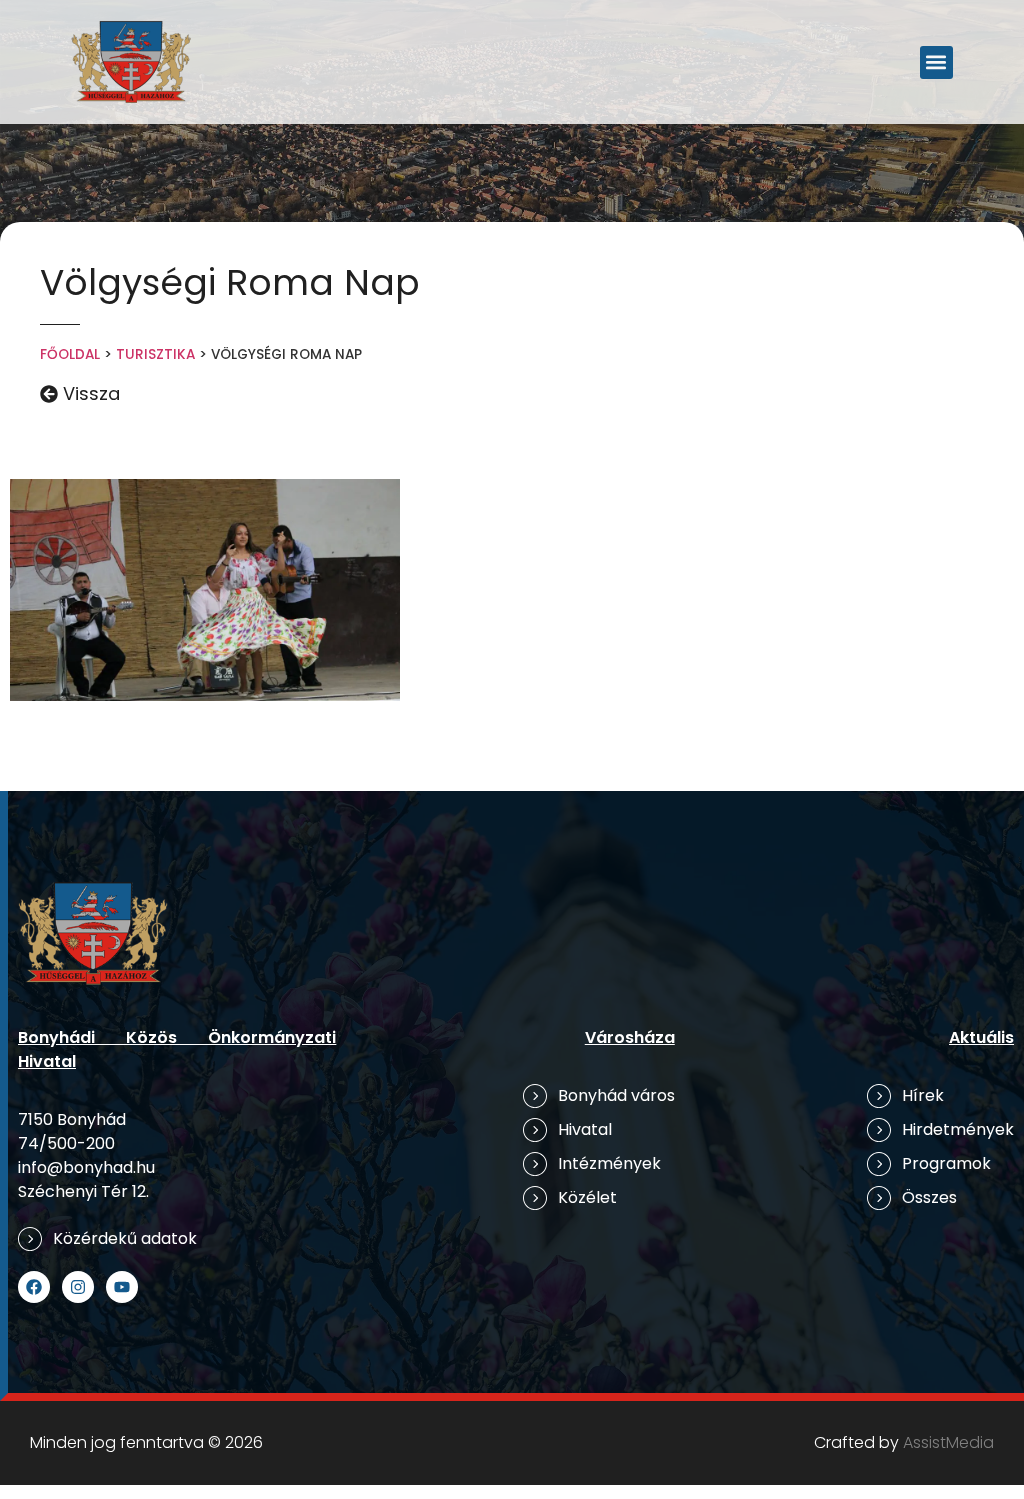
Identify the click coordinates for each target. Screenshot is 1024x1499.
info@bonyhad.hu (86, 1167)
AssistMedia (948, 1442)
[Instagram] (78, 1287)
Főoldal (70, 354)
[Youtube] (122, 1287)
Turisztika (155, 354)
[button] (936, 62)
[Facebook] (34, 1287)
